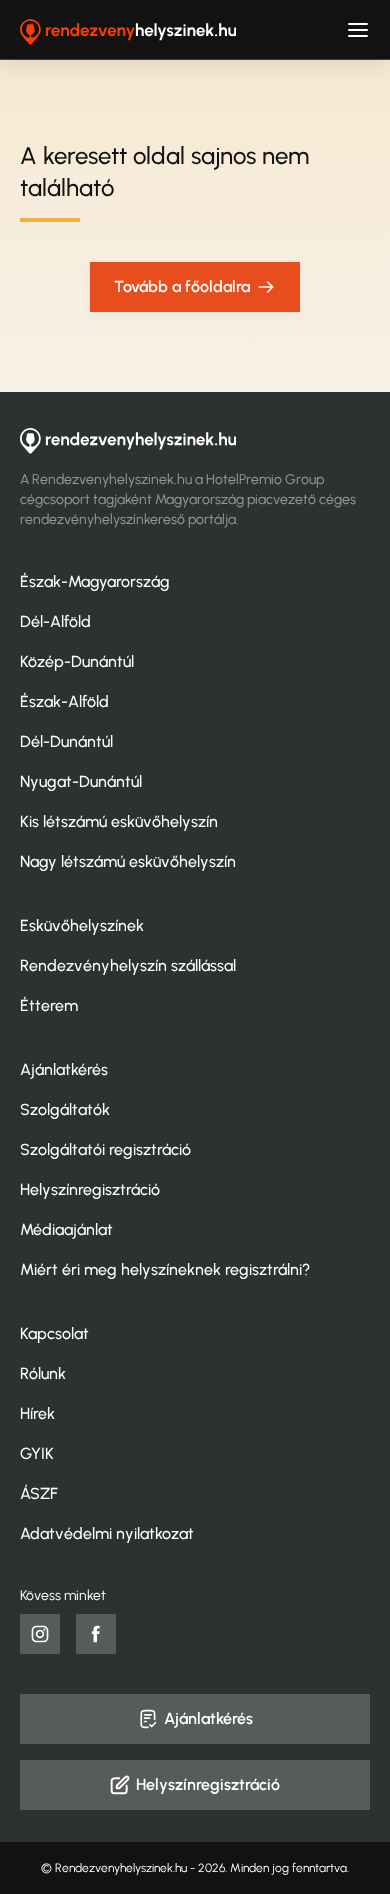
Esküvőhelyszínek (82, 925)
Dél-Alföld (55, 621)
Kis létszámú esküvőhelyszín (119, 821)
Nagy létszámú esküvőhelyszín (128, 861)
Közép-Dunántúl (77, 661)
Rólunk (43, 1373)
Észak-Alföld (64, 701)
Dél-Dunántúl (66, 741)
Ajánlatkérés (64, 1069)
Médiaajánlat (66, 1229)
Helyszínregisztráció (90, 1189)
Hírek (37, 1413)
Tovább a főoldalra (182, 286)
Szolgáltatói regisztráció (105, 1149)
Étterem (49, 1005)
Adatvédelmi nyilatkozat (107, 1533)
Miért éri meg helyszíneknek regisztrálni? (165, 1269)
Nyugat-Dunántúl (81, 781)
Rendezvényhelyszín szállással (128, 965)
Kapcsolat (54, 1333)
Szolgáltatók (65, 1109)
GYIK (37, 1453)
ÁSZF (39, 1493)
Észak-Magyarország (95, 581)
